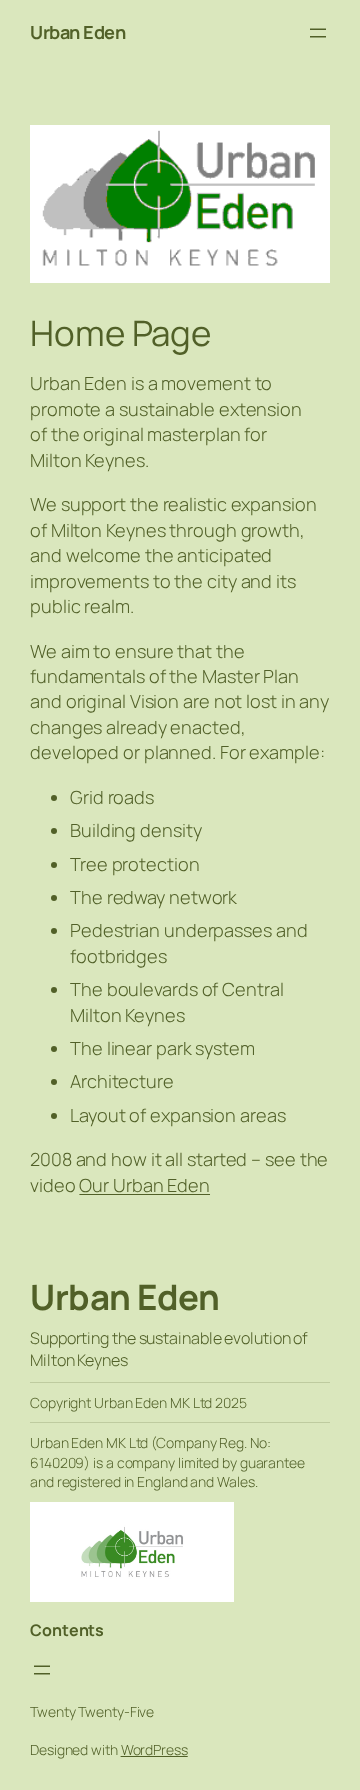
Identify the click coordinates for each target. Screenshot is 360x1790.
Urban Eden (77, 32)
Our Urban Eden (144, 1185)
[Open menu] (318, 33)
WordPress (154, 1749)
